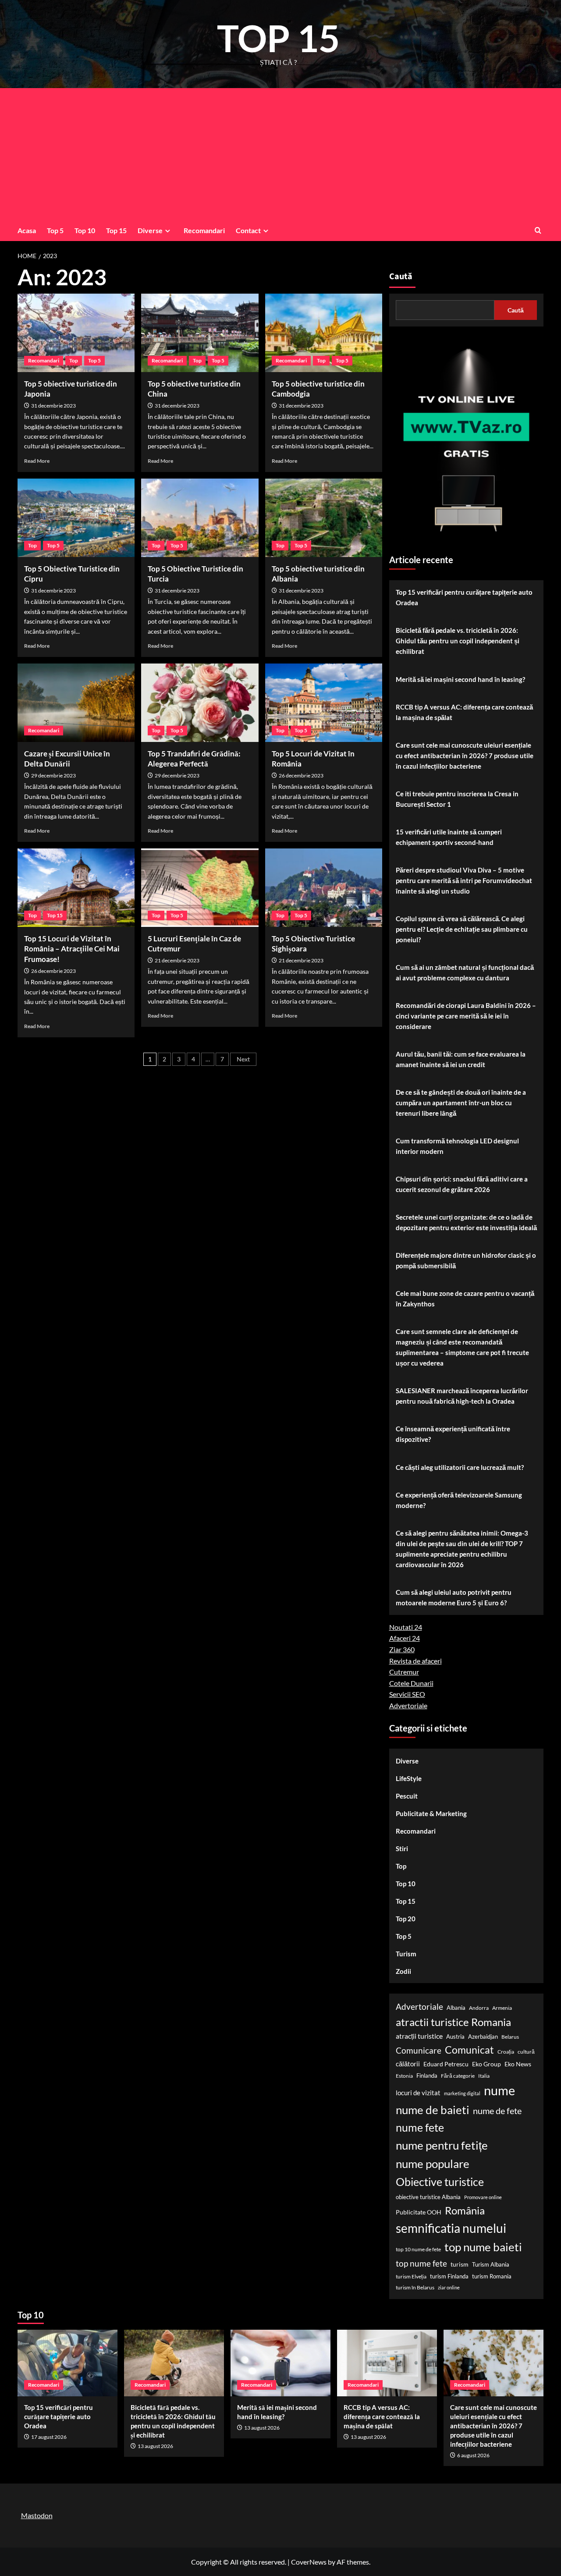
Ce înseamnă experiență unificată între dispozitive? (453, 1434)
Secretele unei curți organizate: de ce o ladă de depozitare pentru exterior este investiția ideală (466, 1222)
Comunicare (419, 2051)
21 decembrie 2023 (177, 960)
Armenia (502, 2008)
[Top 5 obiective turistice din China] (200, 333)
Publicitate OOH (419, 2212)
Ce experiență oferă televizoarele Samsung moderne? (459, 1500)
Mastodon (37, 2515)
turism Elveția (411, 2276)
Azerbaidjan (483, 2037)
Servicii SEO (407, 1694)
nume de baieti (433, 2110)
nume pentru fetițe (442, 2145)
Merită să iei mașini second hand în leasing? (460, 679)
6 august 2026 (473, 2455)
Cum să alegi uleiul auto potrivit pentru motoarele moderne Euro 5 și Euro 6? (454, 1597)
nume (499, 2090)
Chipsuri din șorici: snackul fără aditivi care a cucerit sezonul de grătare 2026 (462, 1184)
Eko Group (486, 2064)
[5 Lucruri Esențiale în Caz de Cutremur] (200, 887)
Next (243, 1059)
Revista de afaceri (415, 1661)
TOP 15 (279, 38)
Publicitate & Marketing (431, 1813)
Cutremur (404, 1672)
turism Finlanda (449, 2276)
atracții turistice (419, 2036)
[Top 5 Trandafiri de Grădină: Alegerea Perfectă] (200, 703)
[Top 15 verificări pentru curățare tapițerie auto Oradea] (67, 2363)
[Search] (538, 230)
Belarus (510, 2037)
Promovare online (483, 2197)
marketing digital (462, 2093)
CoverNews (309, 2562)
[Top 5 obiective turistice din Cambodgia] (324, 333)
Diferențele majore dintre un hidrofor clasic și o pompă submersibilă (466, 1260)
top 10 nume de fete (418, 2249)
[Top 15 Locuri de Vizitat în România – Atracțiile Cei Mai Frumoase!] (76, 887)
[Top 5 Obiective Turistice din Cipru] (76, 518)
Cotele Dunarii (411, 1683)
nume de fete (497, 2111)
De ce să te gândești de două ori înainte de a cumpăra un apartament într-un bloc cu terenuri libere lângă (461, 1103)
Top (74, 360)
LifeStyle (409, 1778)
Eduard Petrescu (446, 2064)
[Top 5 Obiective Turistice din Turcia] (200, 518)
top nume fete (421, 2263)
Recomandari (204, 230)
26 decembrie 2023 (301, 775)
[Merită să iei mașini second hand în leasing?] (280, 2363)
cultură (526, 2052)
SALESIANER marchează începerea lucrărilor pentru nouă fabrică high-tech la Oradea (462, 1396)
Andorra (479, 2008)
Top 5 (55, 230)
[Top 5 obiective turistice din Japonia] (76, 333)
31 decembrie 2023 (53, 406)
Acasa (27, 230)
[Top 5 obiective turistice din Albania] (324, 518)
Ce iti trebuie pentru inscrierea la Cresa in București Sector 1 (457, 799)
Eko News (518, 2064)
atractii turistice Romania (453, 2022)
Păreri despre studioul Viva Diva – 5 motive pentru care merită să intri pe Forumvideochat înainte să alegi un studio (464, 880)
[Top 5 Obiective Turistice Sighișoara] (324, 887)
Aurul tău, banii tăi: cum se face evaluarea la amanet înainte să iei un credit (461, 1059)
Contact (248, 230)
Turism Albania (491, 2264)
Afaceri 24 (405, 1638)
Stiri (402, 1849)
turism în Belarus (415, 2287)
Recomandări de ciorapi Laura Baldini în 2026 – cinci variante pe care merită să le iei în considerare (466, 1016)
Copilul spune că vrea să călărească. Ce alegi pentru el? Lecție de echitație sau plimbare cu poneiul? (462, 929)
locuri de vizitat (418, 2093)
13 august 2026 (155, 2446)
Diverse (150, 230)
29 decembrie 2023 (53, 775)
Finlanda (427, 2076)
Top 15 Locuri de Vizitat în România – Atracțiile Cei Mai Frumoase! (72, 949)
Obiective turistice (440, 2182)
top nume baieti (483, 2247)
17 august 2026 (49, 2437)
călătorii (408, 2064)
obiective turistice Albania (428, 2197)
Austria (455, 2037)
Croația (506, 2052)
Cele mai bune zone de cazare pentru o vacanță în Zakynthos (465, 1299)
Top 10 (85, 230)
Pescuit (407, 1796)
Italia (484, 2076)
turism (460, 2264)
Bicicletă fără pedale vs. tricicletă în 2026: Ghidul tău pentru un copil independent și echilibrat (458, 641)
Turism (406, 1954)
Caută (401, 277)
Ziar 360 (402, 1649)
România (465, 2210)
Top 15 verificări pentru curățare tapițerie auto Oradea (464, 597)
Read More (37, 461)
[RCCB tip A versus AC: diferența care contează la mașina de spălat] (387, 2363)
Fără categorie (458, 2076)
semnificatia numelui (451, 2228)
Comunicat (469, 2050)
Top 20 (406, 1919)
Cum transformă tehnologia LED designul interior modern (457, 1146)
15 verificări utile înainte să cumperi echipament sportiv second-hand (449, 837)
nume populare (433, 2164)
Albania (456, 2008)
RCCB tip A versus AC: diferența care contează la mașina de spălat (464, 712)
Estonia (404, 2076)
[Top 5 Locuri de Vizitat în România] (324, 703)
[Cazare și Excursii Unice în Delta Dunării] (76, 703)
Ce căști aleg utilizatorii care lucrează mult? (460, 1467)
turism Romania (492, 2276)
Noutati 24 (406, 1627)
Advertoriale (408, 1705)
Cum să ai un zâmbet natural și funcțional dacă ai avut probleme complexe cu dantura (465, 972)
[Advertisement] (280, 154)
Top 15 (116, 230)
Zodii (403, 1971)
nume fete (420, 2127)
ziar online (449, 2287)
